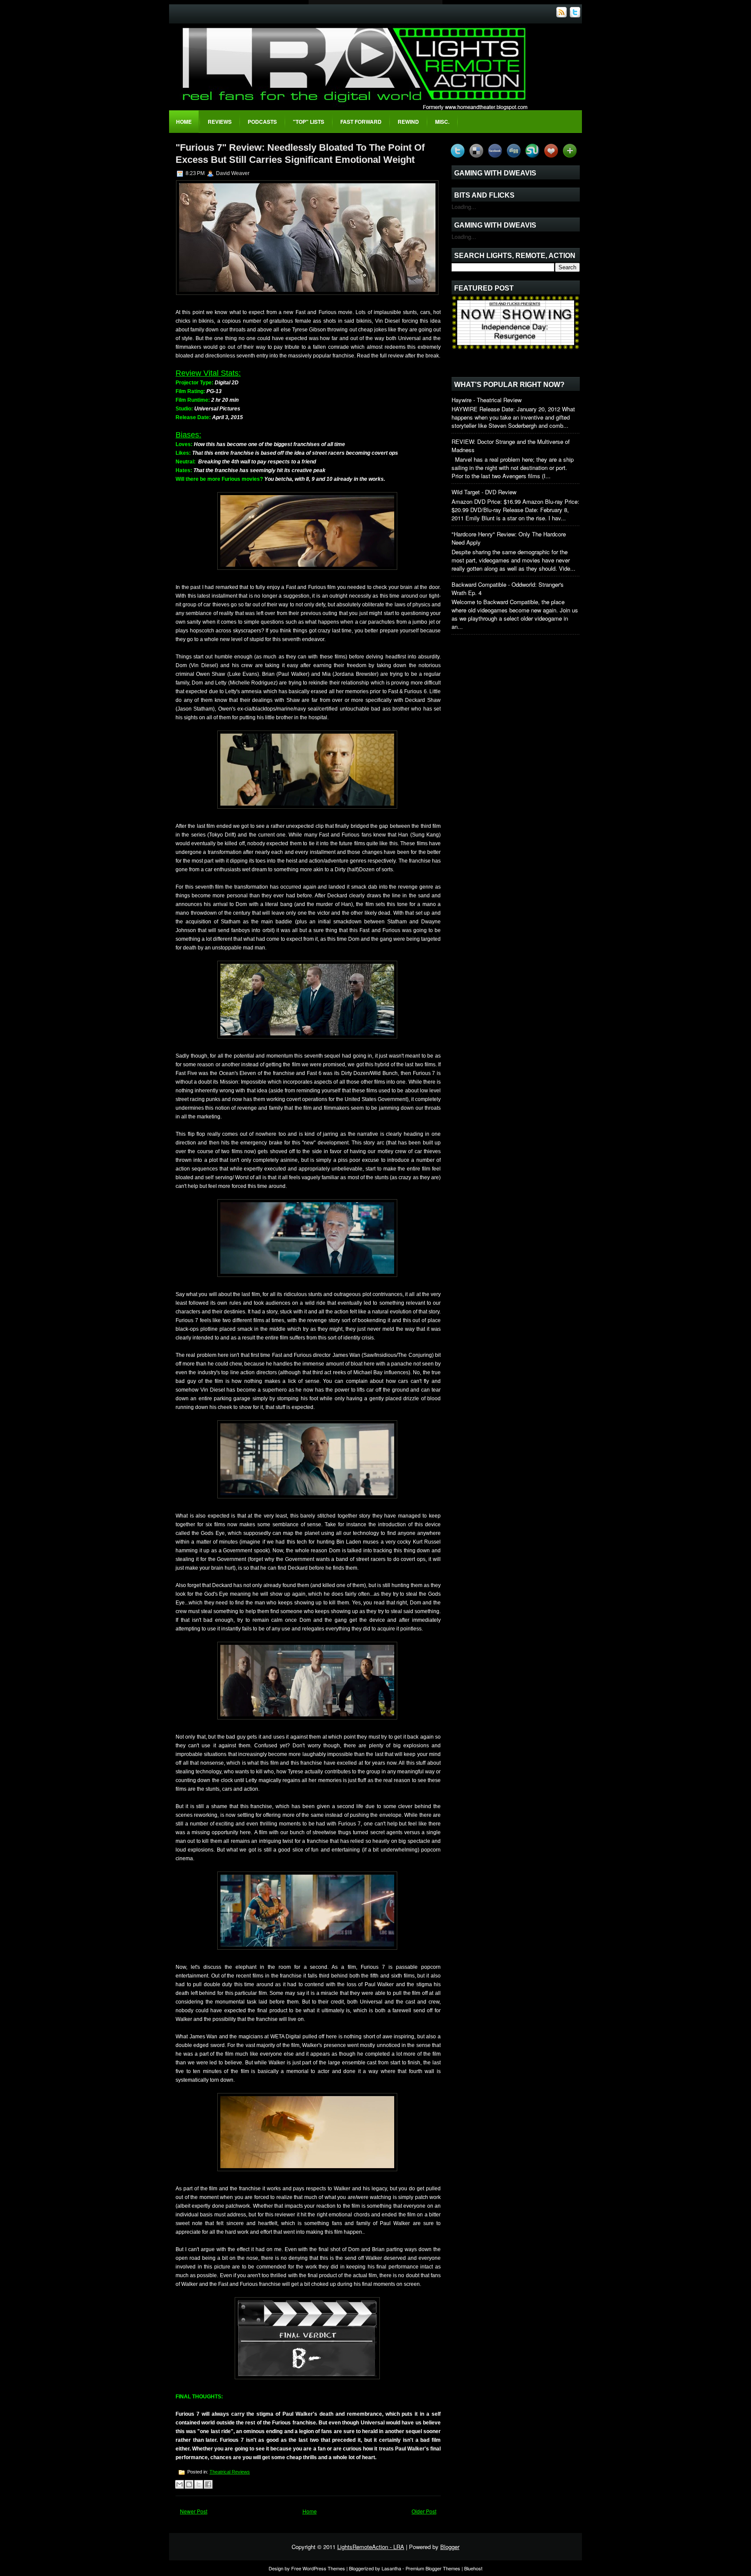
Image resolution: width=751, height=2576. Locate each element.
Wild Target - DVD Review (484, 492)
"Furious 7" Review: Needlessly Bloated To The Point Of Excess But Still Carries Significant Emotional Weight (300, 154)
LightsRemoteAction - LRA (371, 2547)
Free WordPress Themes (318, 2568)
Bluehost (473, 2568)
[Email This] (179, 2484)
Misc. (442, 122)
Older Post (424, 2511)
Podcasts (262, 122)
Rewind (408, 122)
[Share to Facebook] (208, 2484)
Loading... (464, 207)
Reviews (220, 122)
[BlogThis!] (189, 2484)
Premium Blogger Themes (433, 2568)
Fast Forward (361, 122)
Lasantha (391, 2568)
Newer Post (194, 2511)
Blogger (450, 2547)
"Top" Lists (309, 122)
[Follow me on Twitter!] (576, 15)
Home (184, 122)
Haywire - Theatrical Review (487, 400)
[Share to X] (199, 2484)
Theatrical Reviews (230, 2472)
